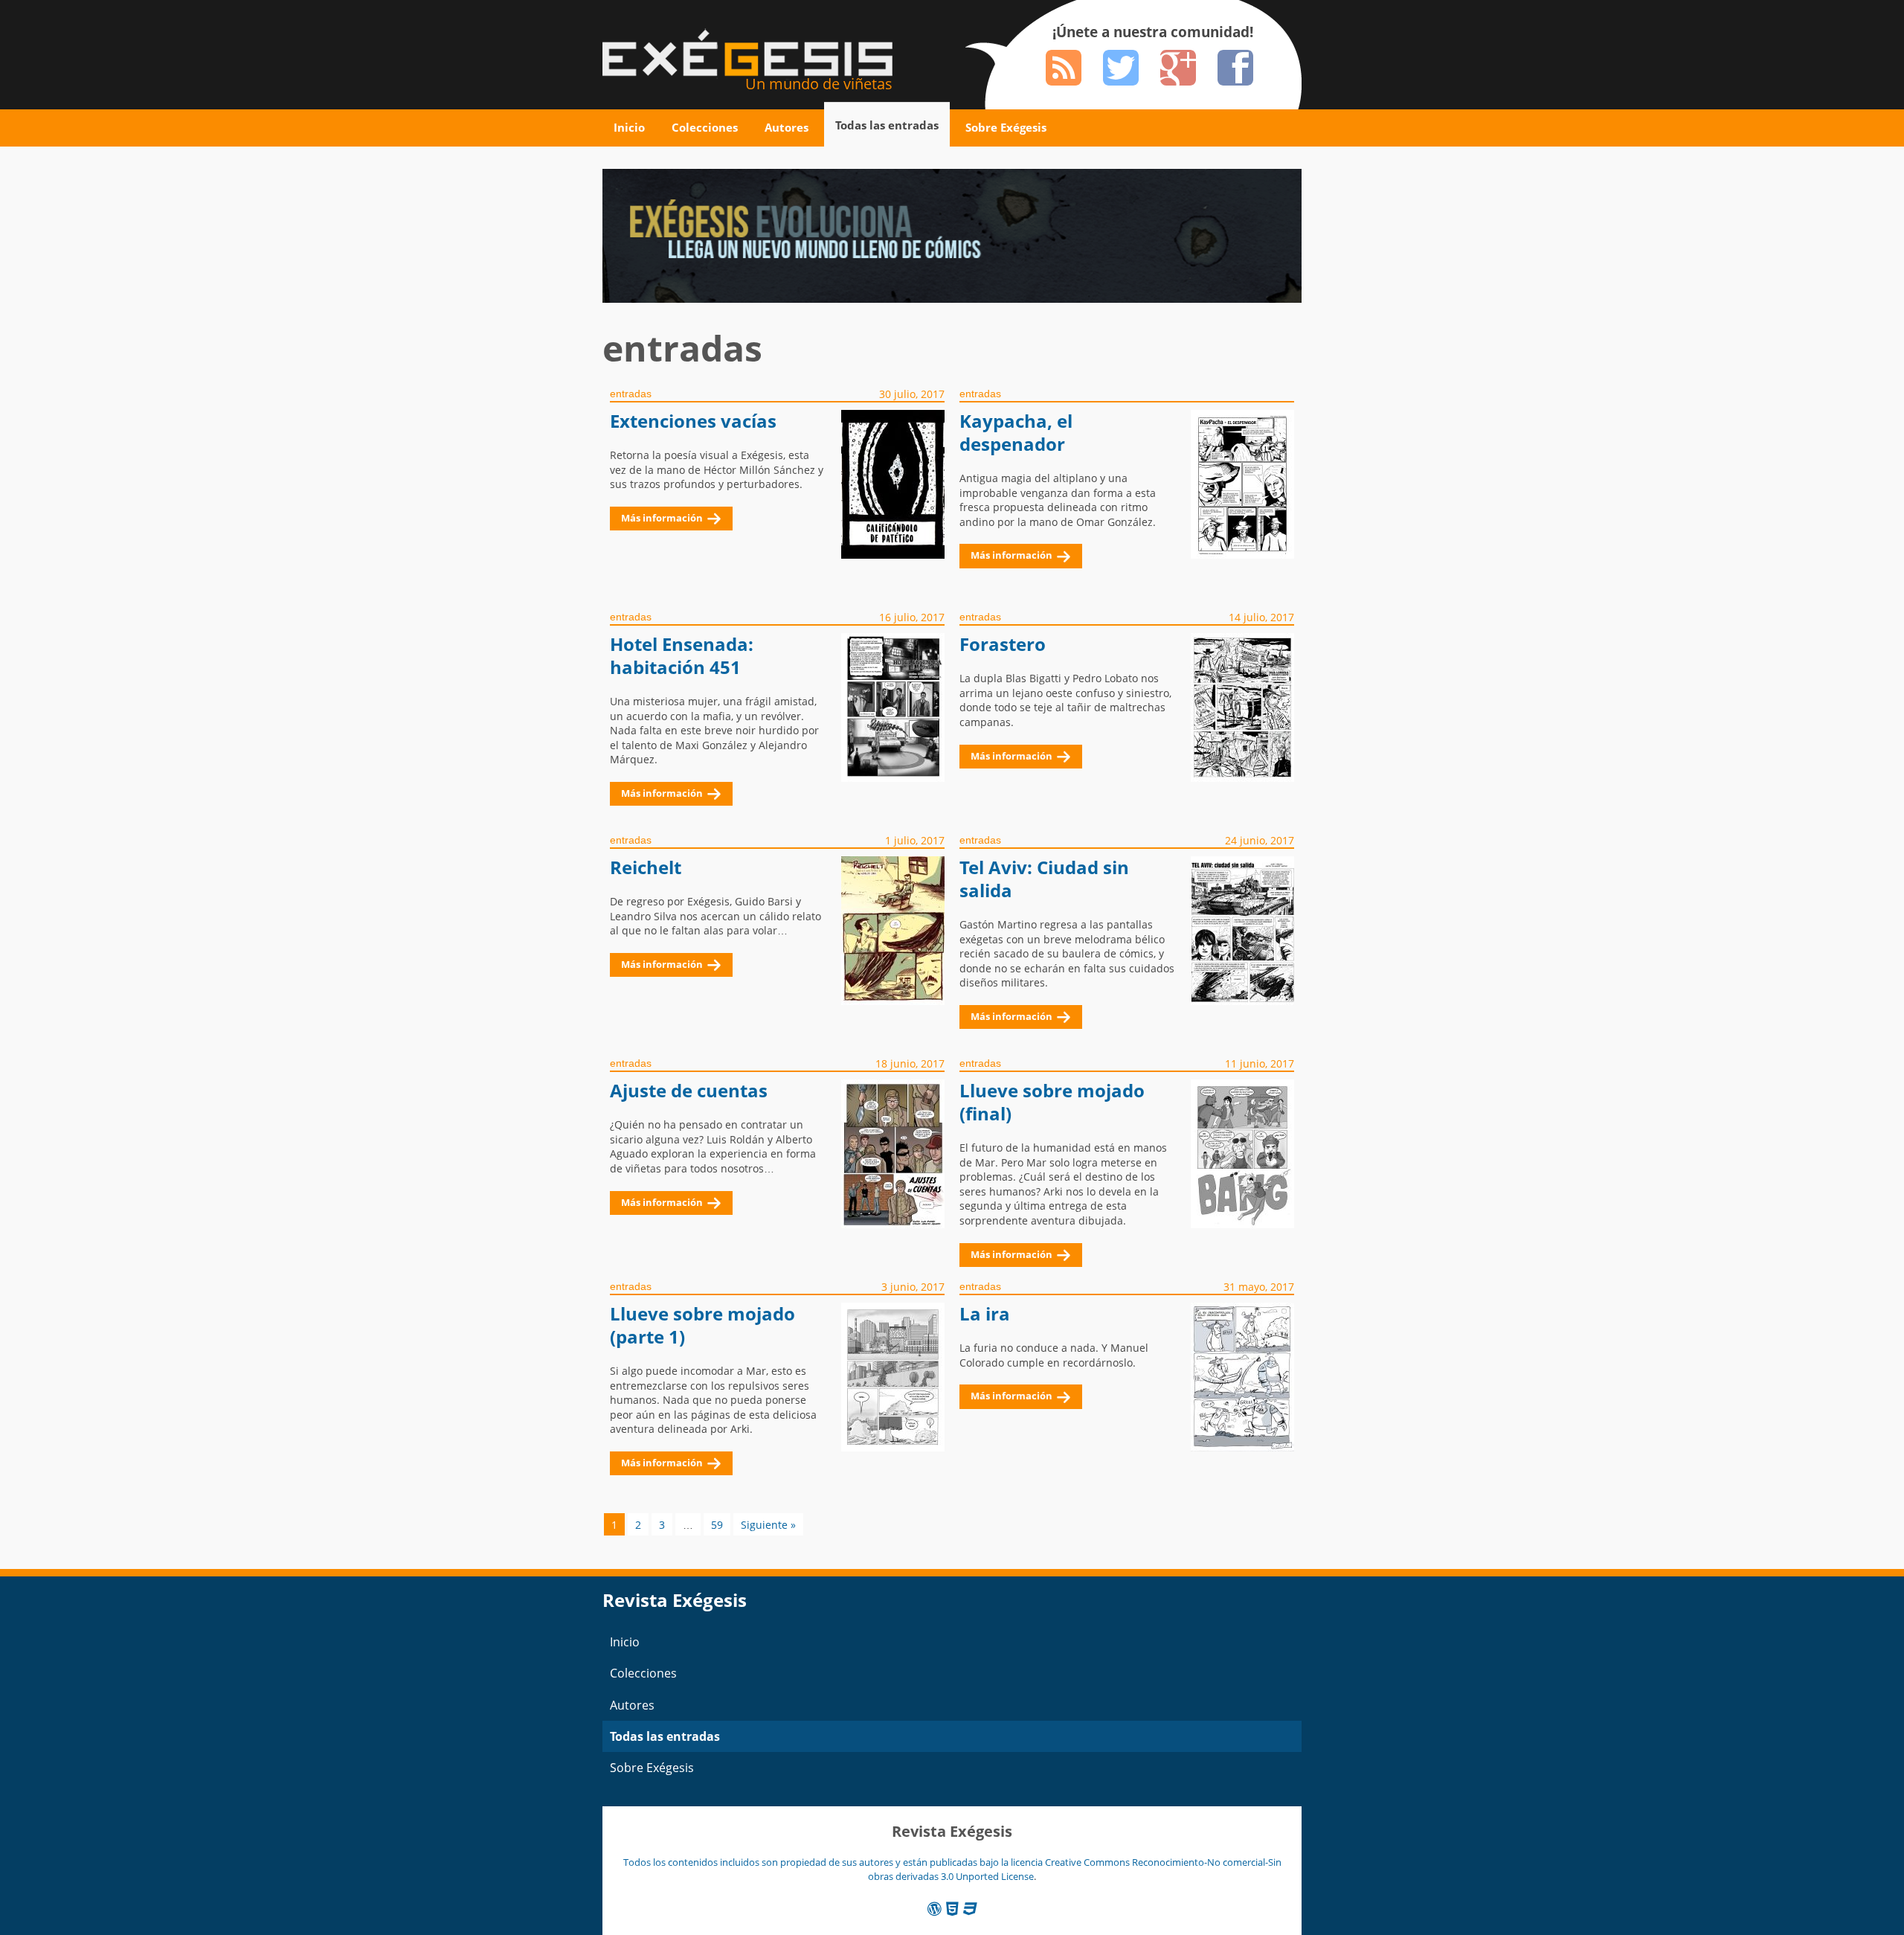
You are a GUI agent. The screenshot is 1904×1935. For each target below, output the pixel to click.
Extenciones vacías (693, 421)
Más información (662, 518)
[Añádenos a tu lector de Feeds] (1064, 68)
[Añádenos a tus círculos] (1178, 68)
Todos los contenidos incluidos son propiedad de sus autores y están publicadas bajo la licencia (834, 1862)
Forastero (1003, 644)
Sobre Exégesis (1006, 127)
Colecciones (705, 127)
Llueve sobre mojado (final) (1052, 1102)
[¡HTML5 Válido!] (952, 1909)
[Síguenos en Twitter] (1121, 68)
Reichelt (646, 867)
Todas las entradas (887, 125)
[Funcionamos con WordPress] (935, 1909)
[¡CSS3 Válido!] (970, 1909)
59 (717, 1525)
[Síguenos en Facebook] (1235, 68)
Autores (787, 127)
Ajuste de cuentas (689, 1091)
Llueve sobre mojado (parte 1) (702, 1325)
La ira (985, 1314)
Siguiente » (768, 1525)
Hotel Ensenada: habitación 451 (682, 656)
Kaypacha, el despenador (1016, 433)
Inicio (629, 127)
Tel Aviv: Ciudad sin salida (1044, 879)
